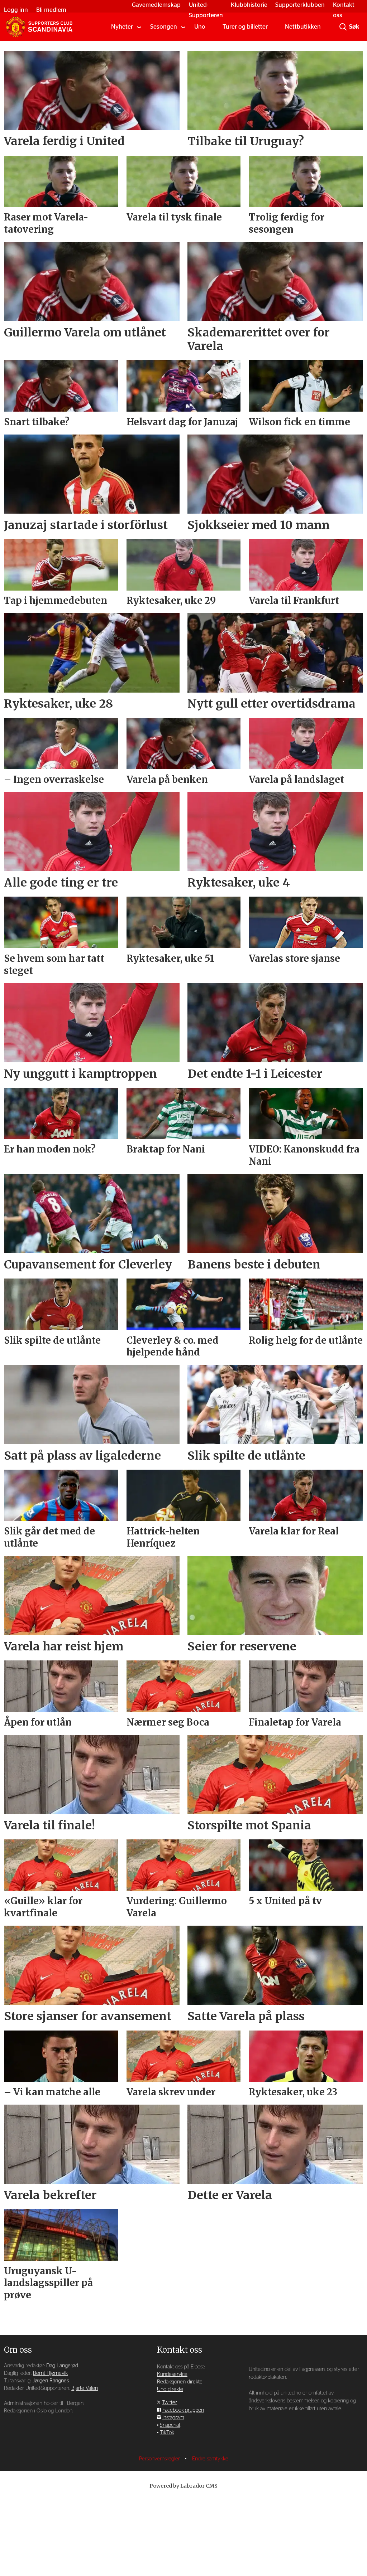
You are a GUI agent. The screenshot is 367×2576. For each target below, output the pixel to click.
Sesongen (164, 27)
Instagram (173, 2418)
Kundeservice (172, 2374)
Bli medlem (51, 10)
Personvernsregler (160, 2459)
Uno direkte (170, 2389)
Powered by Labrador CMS (183, 2486)
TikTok (167, 2433)
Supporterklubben (300, 5)
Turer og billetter (245, 27)
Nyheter (122, 27)
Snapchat (170, 2425)
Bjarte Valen (85, 2388)
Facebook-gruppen (183, 2410)
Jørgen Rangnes (51, 2381)
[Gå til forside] (39, 27)
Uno (200, 27)
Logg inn (16, 10)
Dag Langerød (62, 2366)
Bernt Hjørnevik (50, 2373)
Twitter (170, 2403)
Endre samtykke (210, 2459)
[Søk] (343, 27)
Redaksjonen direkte (180, 2382)
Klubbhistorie (249, 5)
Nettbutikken (303, 27)
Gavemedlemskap (156, 5)
